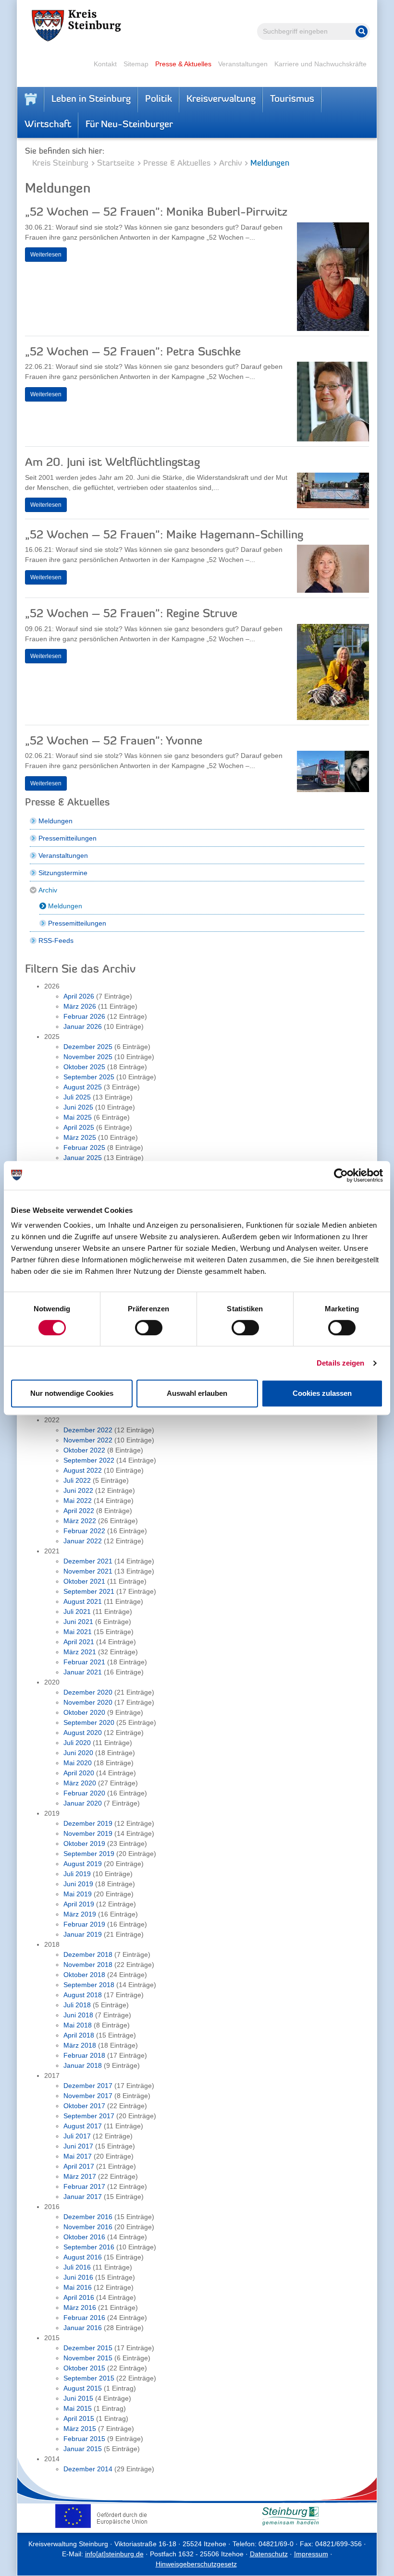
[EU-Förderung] (104, 2516)
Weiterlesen (46, 255)
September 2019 (89, 1854)
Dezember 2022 (88, 1430)
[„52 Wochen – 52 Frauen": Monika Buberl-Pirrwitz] (333, 279)
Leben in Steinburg (91, 99)
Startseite (116, 164)
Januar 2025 (83, 1158)
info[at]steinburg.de (114, 2554)
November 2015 (88, 2358)
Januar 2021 (83, 1672)
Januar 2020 (83, 1803)
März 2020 (80, 1783)
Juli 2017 (77, 2136)
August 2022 (83, 1470)
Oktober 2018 (84, 1975)
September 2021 (89, 1591)
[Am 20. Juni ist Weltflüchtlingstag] (333, 493)
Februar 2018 (84, 2055)
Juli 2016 (77, 2267)
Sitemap (136, 64)
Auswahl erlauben (197, 1393)
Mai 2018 (78, 2025)
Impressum (311, 2554)
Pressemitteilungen (68, 838)
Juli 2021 (77, 1612)
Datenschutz (269, 2554)
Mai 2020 (78, 1763)
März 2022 (80, 1521)
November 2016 (88, 2227)
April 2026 (79, 996)
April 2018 (79, 2035)
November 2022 (88, 1440)
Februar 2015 (84, 2439)
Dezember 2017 (88, 2086)
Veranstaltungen (243, 64)
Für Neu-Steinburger (129, 125)
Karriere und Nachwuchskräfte (320, 64)
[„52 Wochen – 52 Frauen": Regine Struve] (333, 674)
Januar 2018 (83, 2065)
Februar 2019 (84, 1924)
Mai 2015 (78, 2408)
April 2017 (79, 2166)
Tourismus (292, 99)
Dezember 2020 (88, 1692)
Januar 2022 (83, 1541)
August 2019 (83, 1864)
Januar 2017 (83, 2197)
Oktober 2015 (84, 2368)
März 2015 (80, 2429)
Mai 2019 (78, 1894)
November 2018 (88, 1965)
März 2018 (80, 2045)
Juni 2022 (78, 1490)
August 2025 (83, 1087)
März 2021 (80, 1652)
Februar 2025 (84, 1148)
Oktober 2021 (84, 1581)
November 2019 (88, 1833)
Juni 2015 (78, 2398)
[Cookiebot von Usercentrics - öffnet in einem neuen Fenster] (341, 1175)
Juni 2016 (78, 2277)
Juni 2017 (78, 2146)
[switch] (149, 1328)
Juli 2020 (77, 1743)
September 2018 (89, 1985)
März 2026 (80, 1006)
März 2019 (80, 1914)
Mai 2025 (78, 1117)
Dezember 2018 (88, 1954)
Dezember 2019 (88, 1823)
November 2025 (88, 1057)
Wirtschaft (48, 125)
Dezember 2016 (88, 2217)
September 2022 (89, 1460)
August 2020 (83, 1733)
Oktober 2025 (84, 1067)
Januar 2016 (83, 2328)
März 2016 (80, 2307)
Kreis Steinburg (60, 164)
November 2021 (88, 1571)
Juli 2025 (77, 1097)
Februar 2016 (84, 2318)
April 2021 (79, 1642)
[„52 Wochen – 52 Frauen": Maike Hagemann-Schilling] (333, 571)
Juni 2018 (78, 2015)
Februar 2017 (84, 2186)
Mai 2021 (78, 1632)
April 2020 (79, 1773)
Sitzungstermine (63, 873)
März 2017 (80, 2176)
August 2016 (83, 2257)
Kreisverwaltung (221, 99)
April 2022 (79, 1511)
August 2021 (83, 1601)
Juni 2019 (78, 1884)
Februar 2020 (84, 1793)
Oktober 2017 (84, 2106)
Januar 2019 (83, 1934)
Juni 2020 (78, 1753)
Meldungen (55, 821)
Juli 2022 (77, 1480)
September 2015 (89, 2378)
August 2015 (83, 2388)
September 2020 (89, 1722)
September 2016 (89, 2247)
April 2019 (79, 1904)
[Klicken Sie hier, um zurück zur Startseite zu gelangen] (31, 99)
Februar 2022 (84, 1531)
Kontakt (105, 64)
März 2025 (80, 1137)
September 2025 (89, 1077)
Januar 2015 (83, 2449)
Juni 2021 (78, 1622)
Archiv (230, 164)
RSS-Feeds (56, 940)
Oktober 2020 (84, 1712)
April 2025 (79, 1127)
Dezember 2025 (88, 1047)
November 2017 (88, 2096)
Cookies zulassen (322, 1393)
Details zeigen (340, 1363)
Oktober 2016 (84, 2237)
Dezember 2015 (88, 2348)
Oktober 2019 (84, 1843)
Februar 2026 (84, 1016)
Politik (159, 99)
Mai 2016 (78, 2287)
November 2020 (88, 1702)
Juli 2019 (77, 1874)
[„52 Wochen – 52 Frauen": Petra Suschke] (333, 404)
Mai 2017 (78, 2156)
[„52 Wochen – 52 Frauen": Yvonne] (333, 774)
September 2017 (89, 2116)
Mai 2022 (78, 1501)
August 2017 (83, 2126)
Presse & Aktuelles (183, 64)
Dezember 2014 (88, 2469)
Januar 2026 (83, 1026)
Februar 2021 (84, 1662)
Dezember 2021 (88, 1561)
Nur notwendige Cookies (72, 1393)
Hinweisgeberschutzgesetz (196, 2564)
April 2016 (79, 2297)
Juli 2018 (77, 2005)
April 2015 (79, 2418)
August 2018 (83, 1995)
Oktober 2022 (84, 1450)
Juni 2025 (78, 1107)
